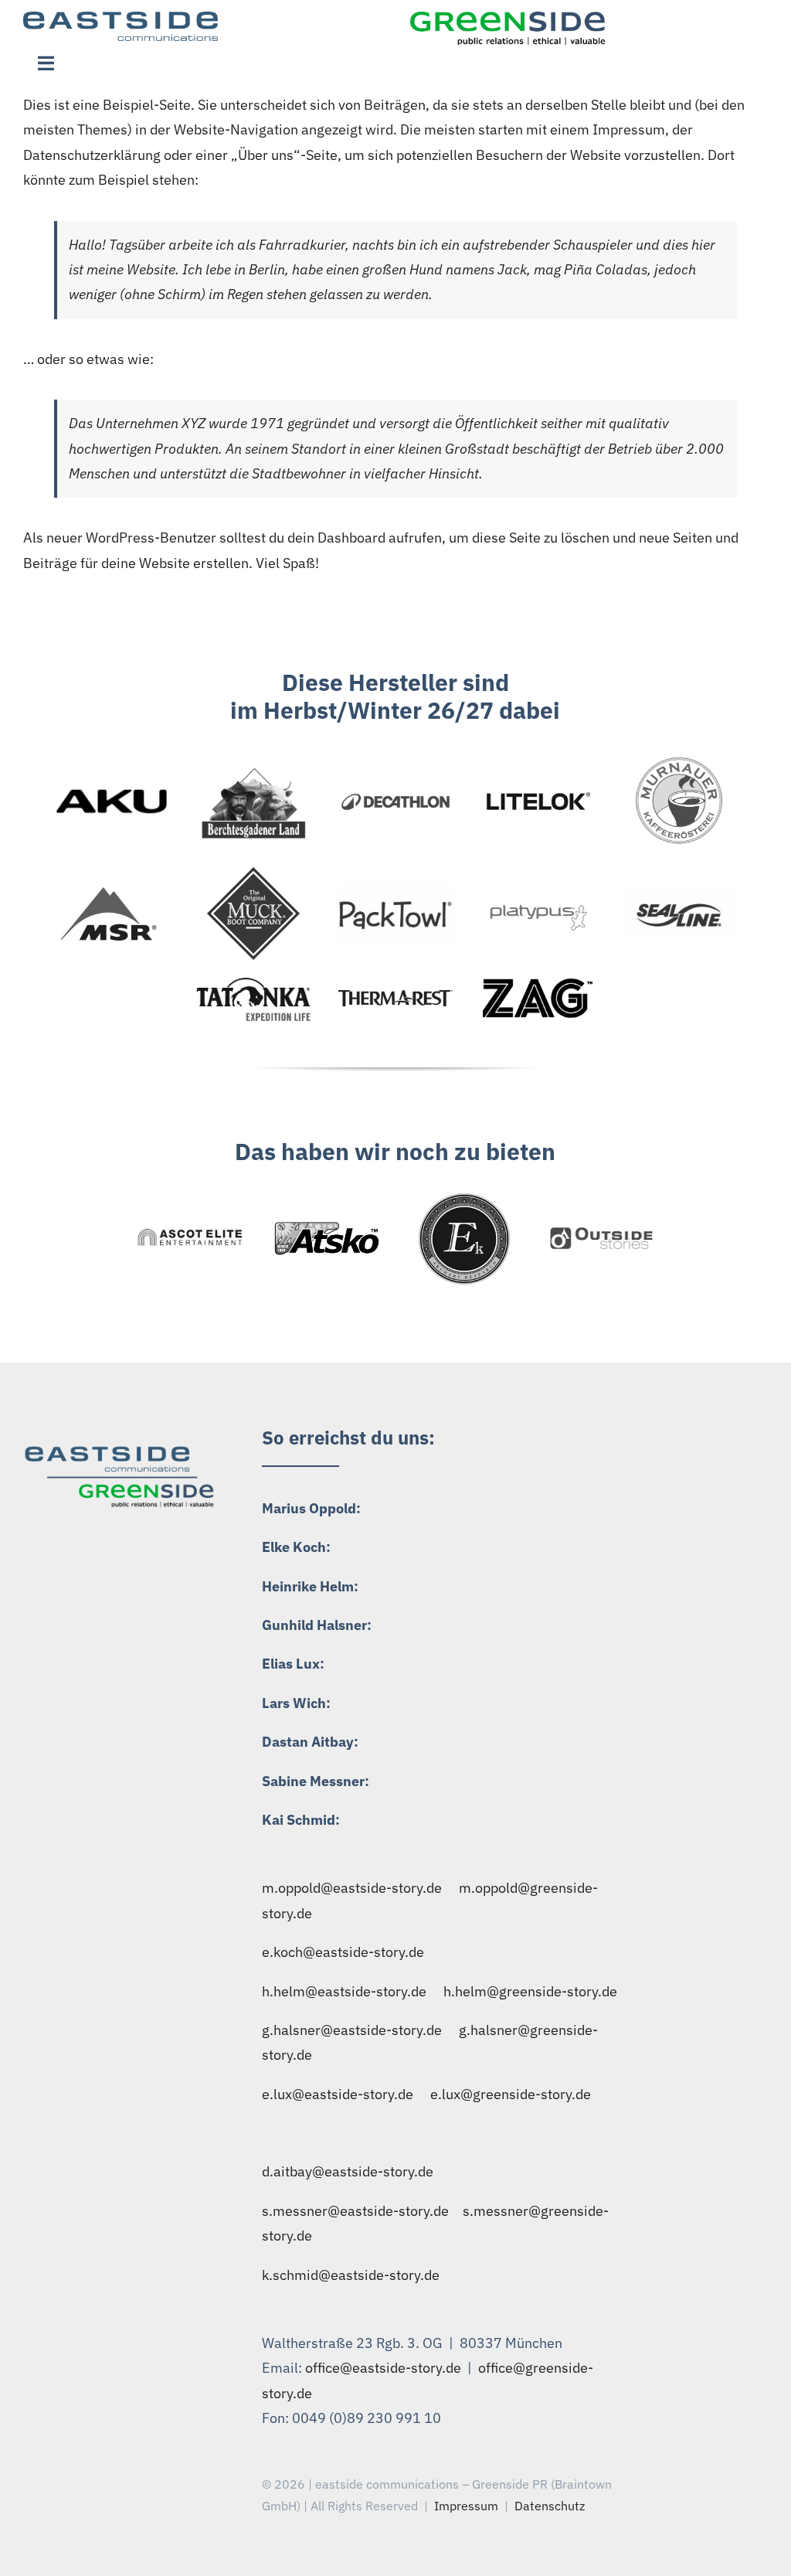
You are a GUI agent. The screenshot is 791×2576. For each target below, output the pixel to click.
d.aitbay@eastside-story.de (348, 2171)
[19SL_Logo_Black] (679, 897)
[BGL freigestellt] (254, 769)
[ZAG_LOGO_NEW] (538, 984)
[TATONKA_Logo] (254, 982)
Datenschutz (550, 2506)
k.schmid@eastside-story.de (351, 2275)
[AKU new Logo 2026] (112, 779)
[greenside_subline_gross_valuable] (508, 18)
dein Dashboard (336, 538)
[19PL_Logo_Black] (396, 889)
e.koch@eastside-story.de (343, 1952)
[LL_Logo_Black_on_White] (538, 794)
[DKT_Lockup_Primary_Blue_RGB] (396, 797)
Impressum (466, 2506)
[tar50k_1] (396, 997)
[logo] (253, 874)
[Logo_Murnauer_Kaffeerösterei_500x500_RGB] (680, 758)
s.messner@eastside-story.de (355, 2211)
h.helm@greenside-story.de (530, 1991)
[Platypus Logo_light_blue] (538, 898)
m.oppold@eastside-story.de (352, 1888)
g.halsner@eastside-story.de (352, 2030)
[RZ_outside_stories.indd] (601, 1231)
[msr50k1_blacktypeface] (111, 894)
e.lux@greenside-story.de (511, 2094)
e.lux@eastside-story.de (338, 2094)
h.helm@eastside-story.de (344, 1991)
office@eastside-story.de (383, 2368)
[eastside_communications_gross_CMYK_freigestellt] (121, 18)
